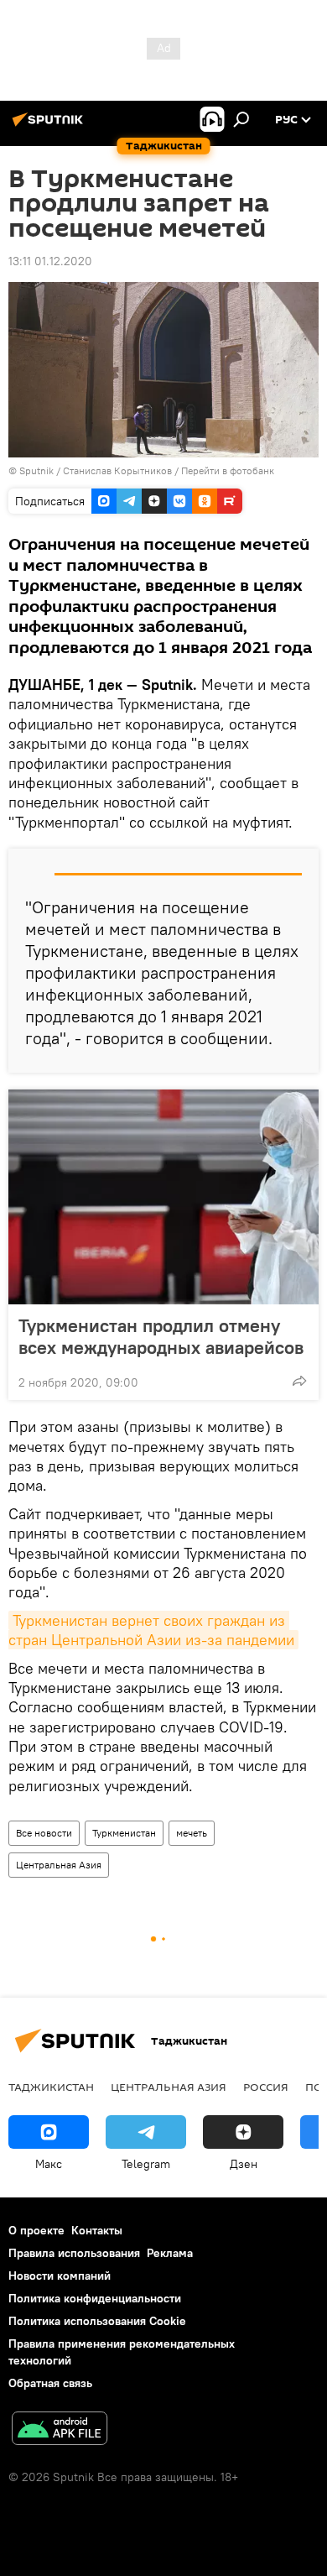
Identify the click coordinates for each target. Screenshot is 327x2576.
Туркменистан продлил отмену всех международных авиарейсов (161, 1336)
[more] (299, 1381)
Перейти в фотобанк (228, 470)
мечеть (192, 1833)
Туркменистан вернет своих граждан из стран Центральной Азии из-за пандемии (151, 1630)
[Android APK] (60, 2430)
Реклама (170, 2253)
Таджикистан (51, 2087)
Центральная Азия (59, 1865)
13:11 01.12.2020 (50, 261)
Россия (266, 2087)
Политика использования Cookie (97, 2321)
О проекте (36, 2230)
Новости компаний (60, 2276)
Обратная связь (50, 2383)
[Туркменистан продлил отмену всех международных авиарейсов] (163, 1197)
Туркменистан (124, 1833)
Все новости (44, 1833)
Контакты (97, 2230)
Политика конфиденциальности (95, 2298)
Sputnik (38, 470)
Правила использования (74, 2253)
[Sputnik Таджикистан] (50, 126)
